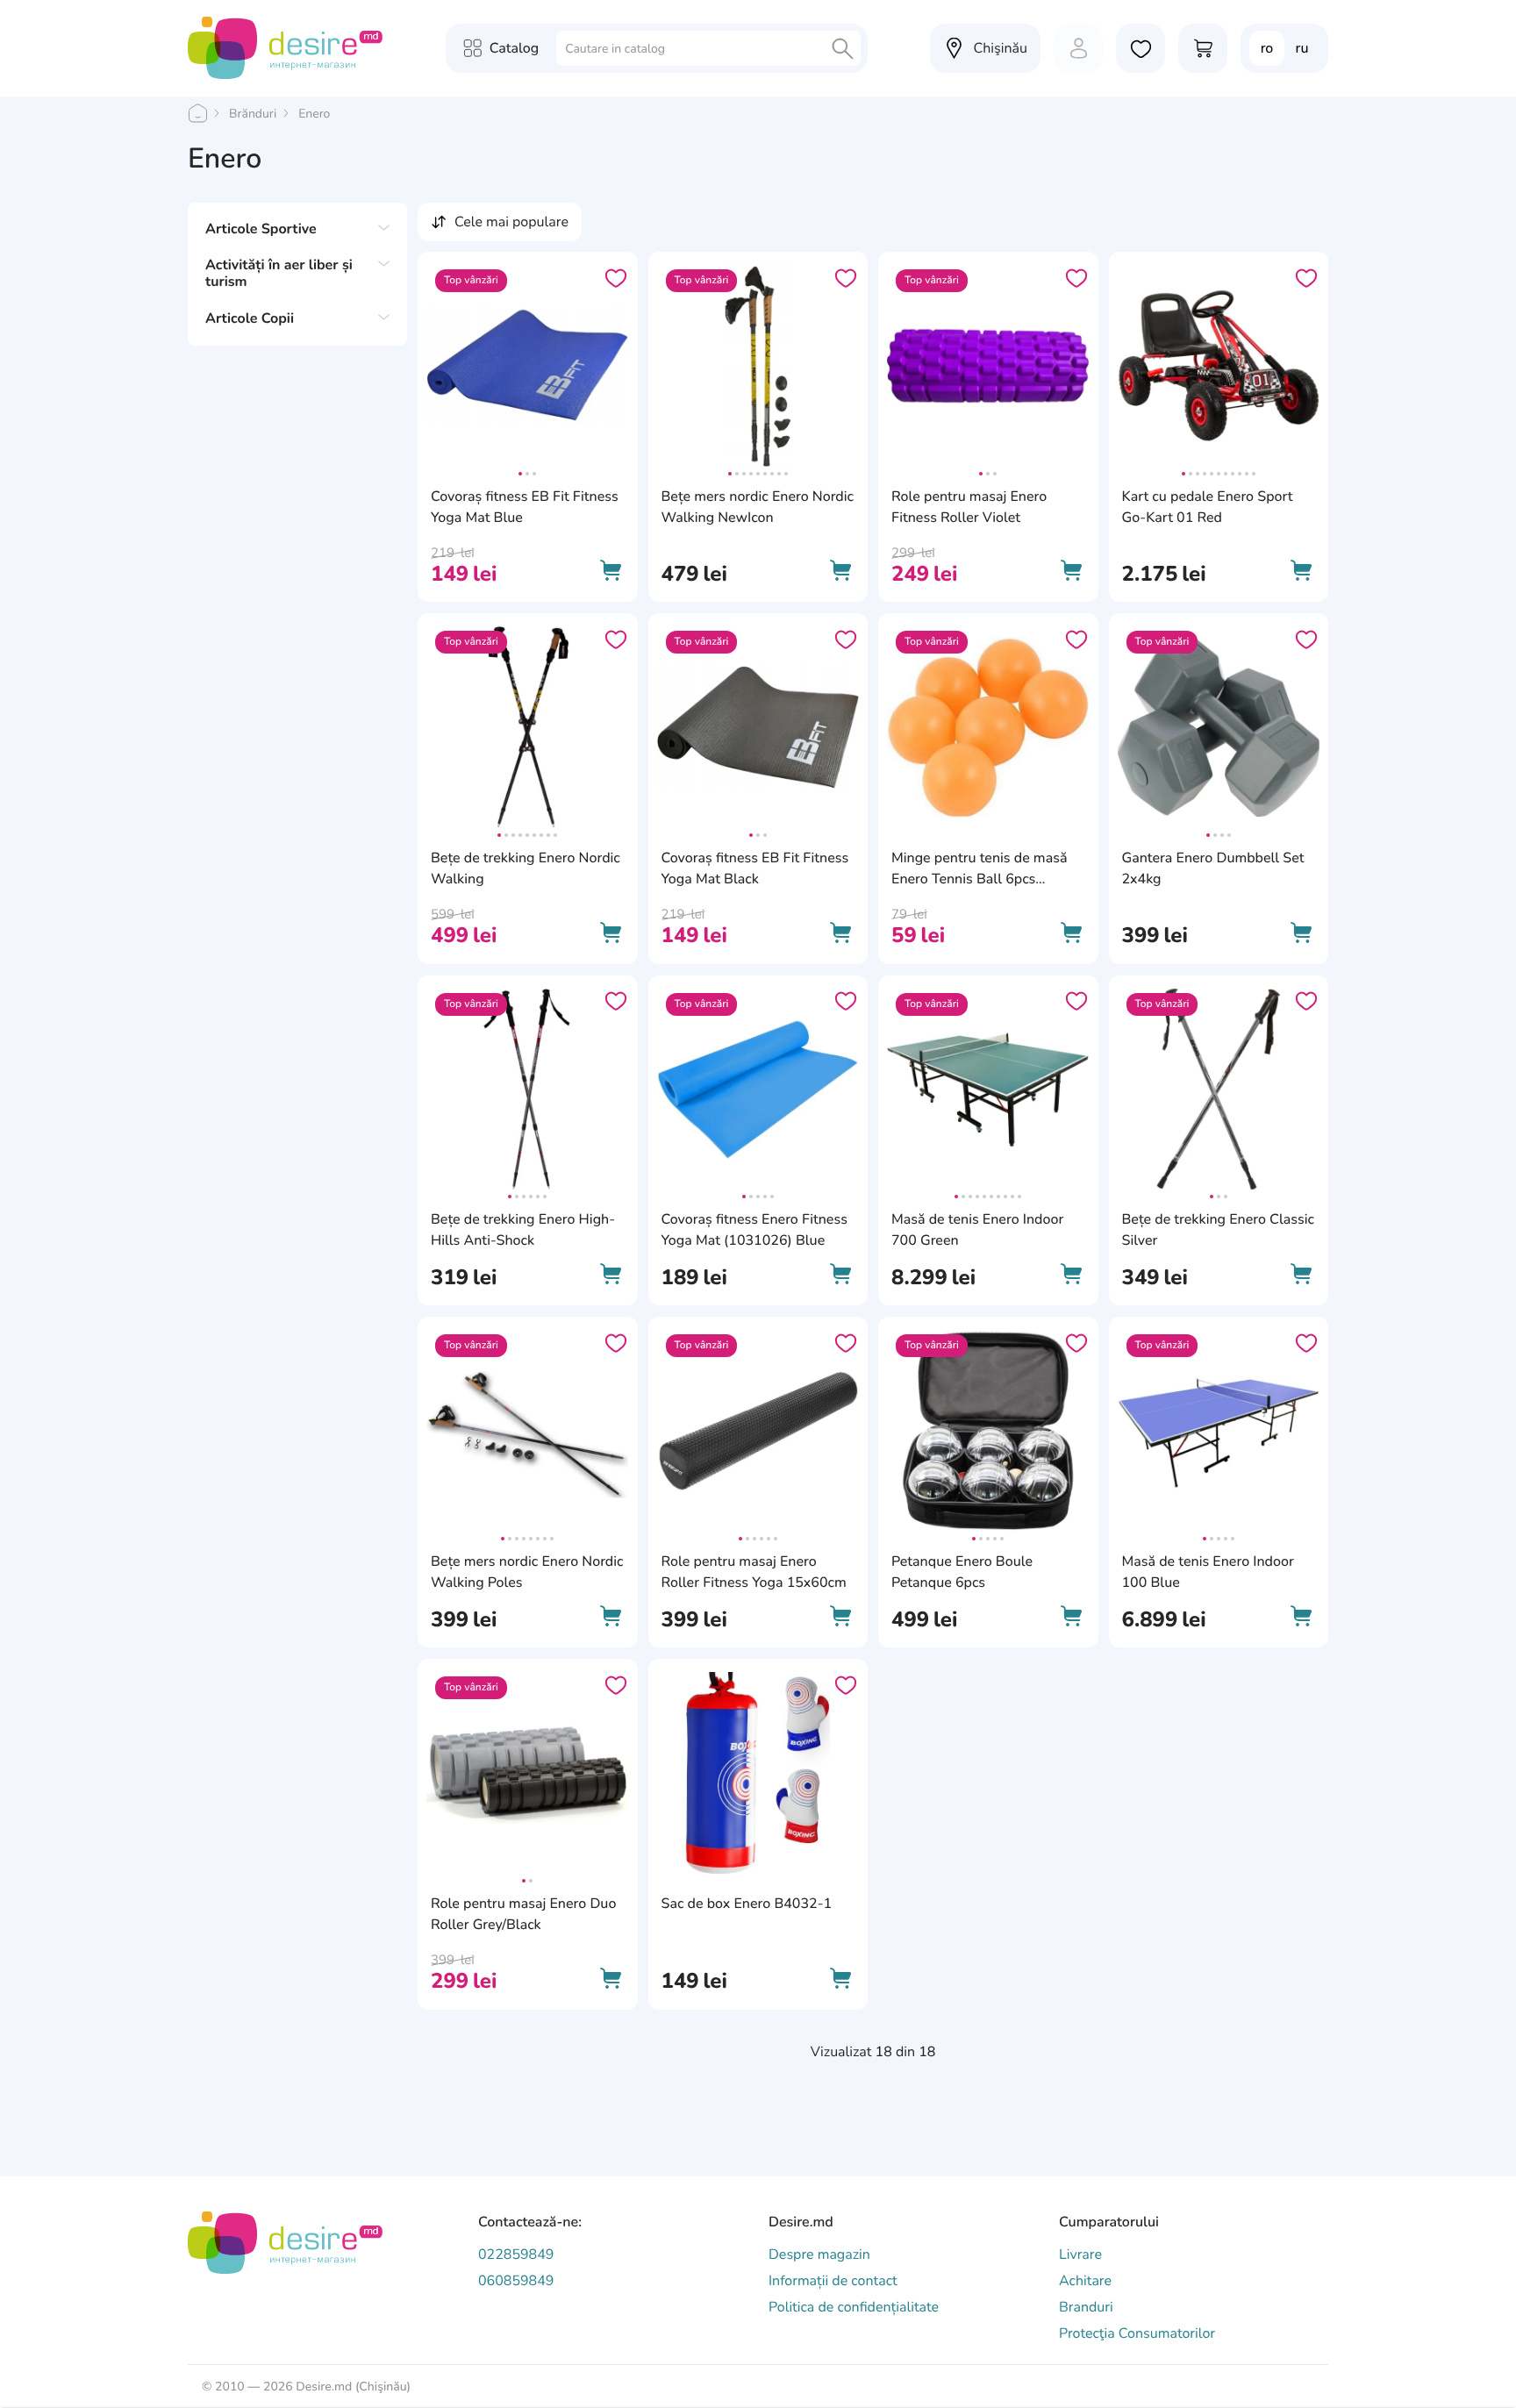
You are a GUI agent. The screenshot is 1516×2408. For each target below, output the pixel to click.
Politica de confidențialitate (854, 2307)
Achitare (1085, 2281)
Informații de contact (833, 2281)
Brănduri (253, 114)
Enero (314, 114)
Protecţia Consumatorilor (1137, 2333)
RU (1302, 48)
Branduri (1086, 2307)
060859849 (516, 2281)
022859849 (516, 2254)
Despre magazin (819, 2254)
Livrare (1080, 2254)
